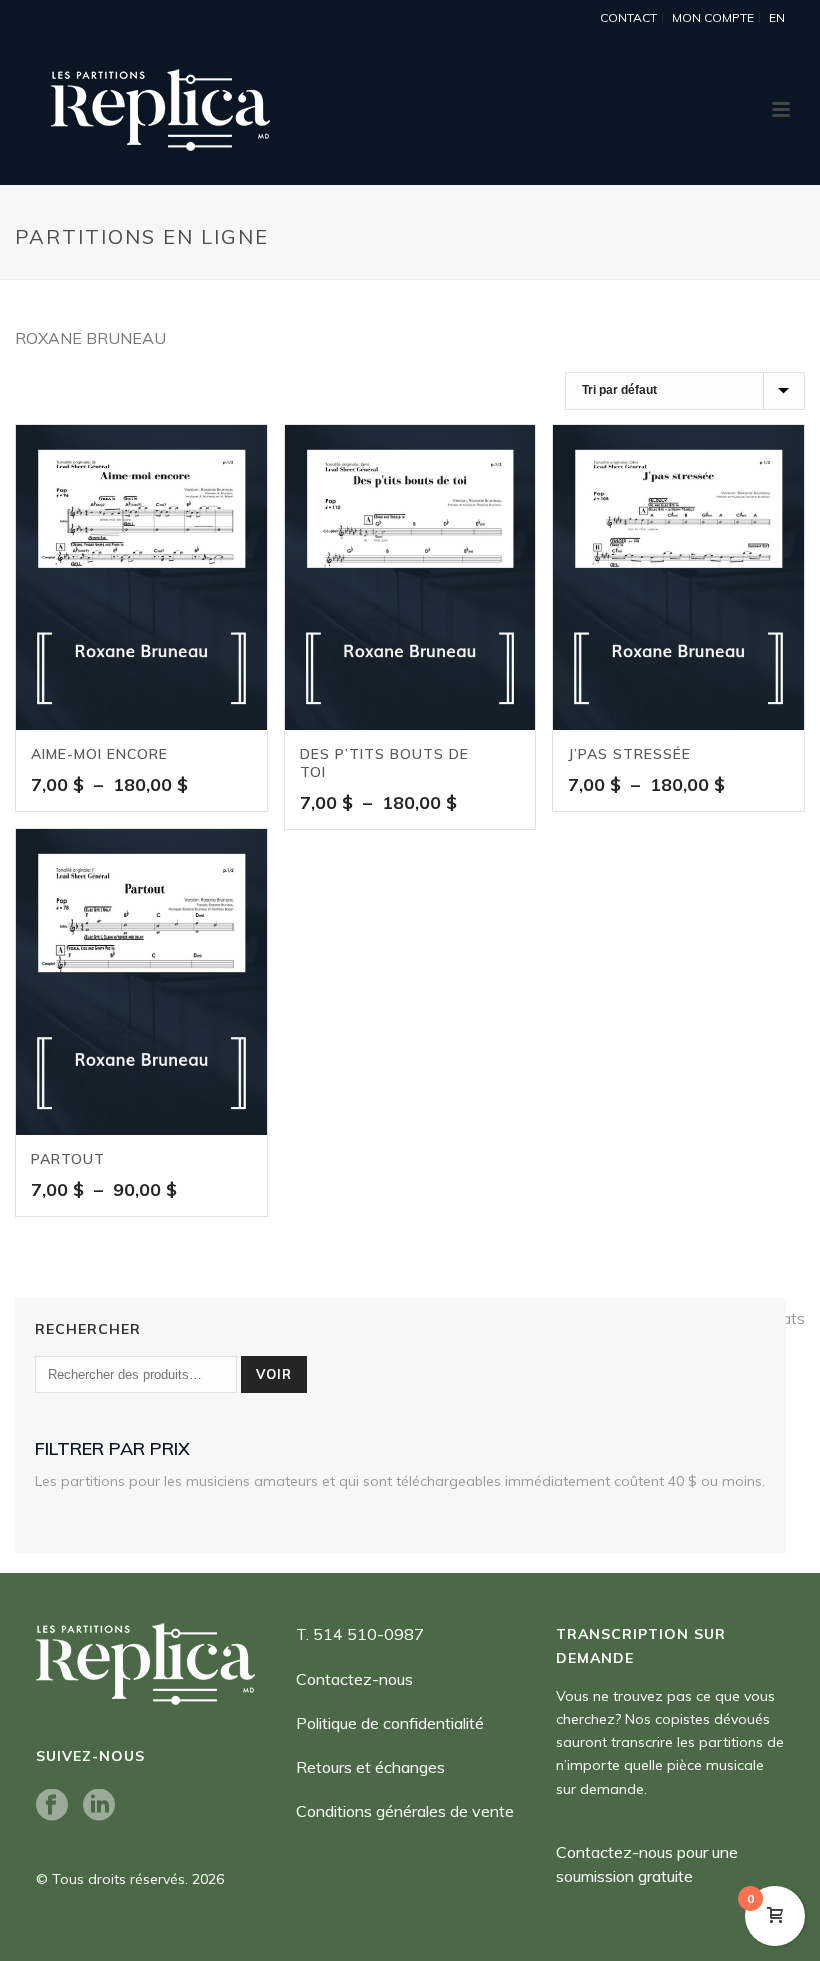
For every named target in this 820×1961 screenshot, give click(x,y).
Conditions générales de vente (405, 1811)
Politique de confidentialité (390, 1723)
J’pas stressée (629, 754)
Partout (68, 1159)
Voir (274, 1374)
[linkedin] (99, 1806)
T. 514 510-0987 (360, 1634)
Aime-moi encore (99, 754)
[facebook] (52, 1806)
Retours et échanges (370, 1767)
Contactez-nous (354, 1679)
